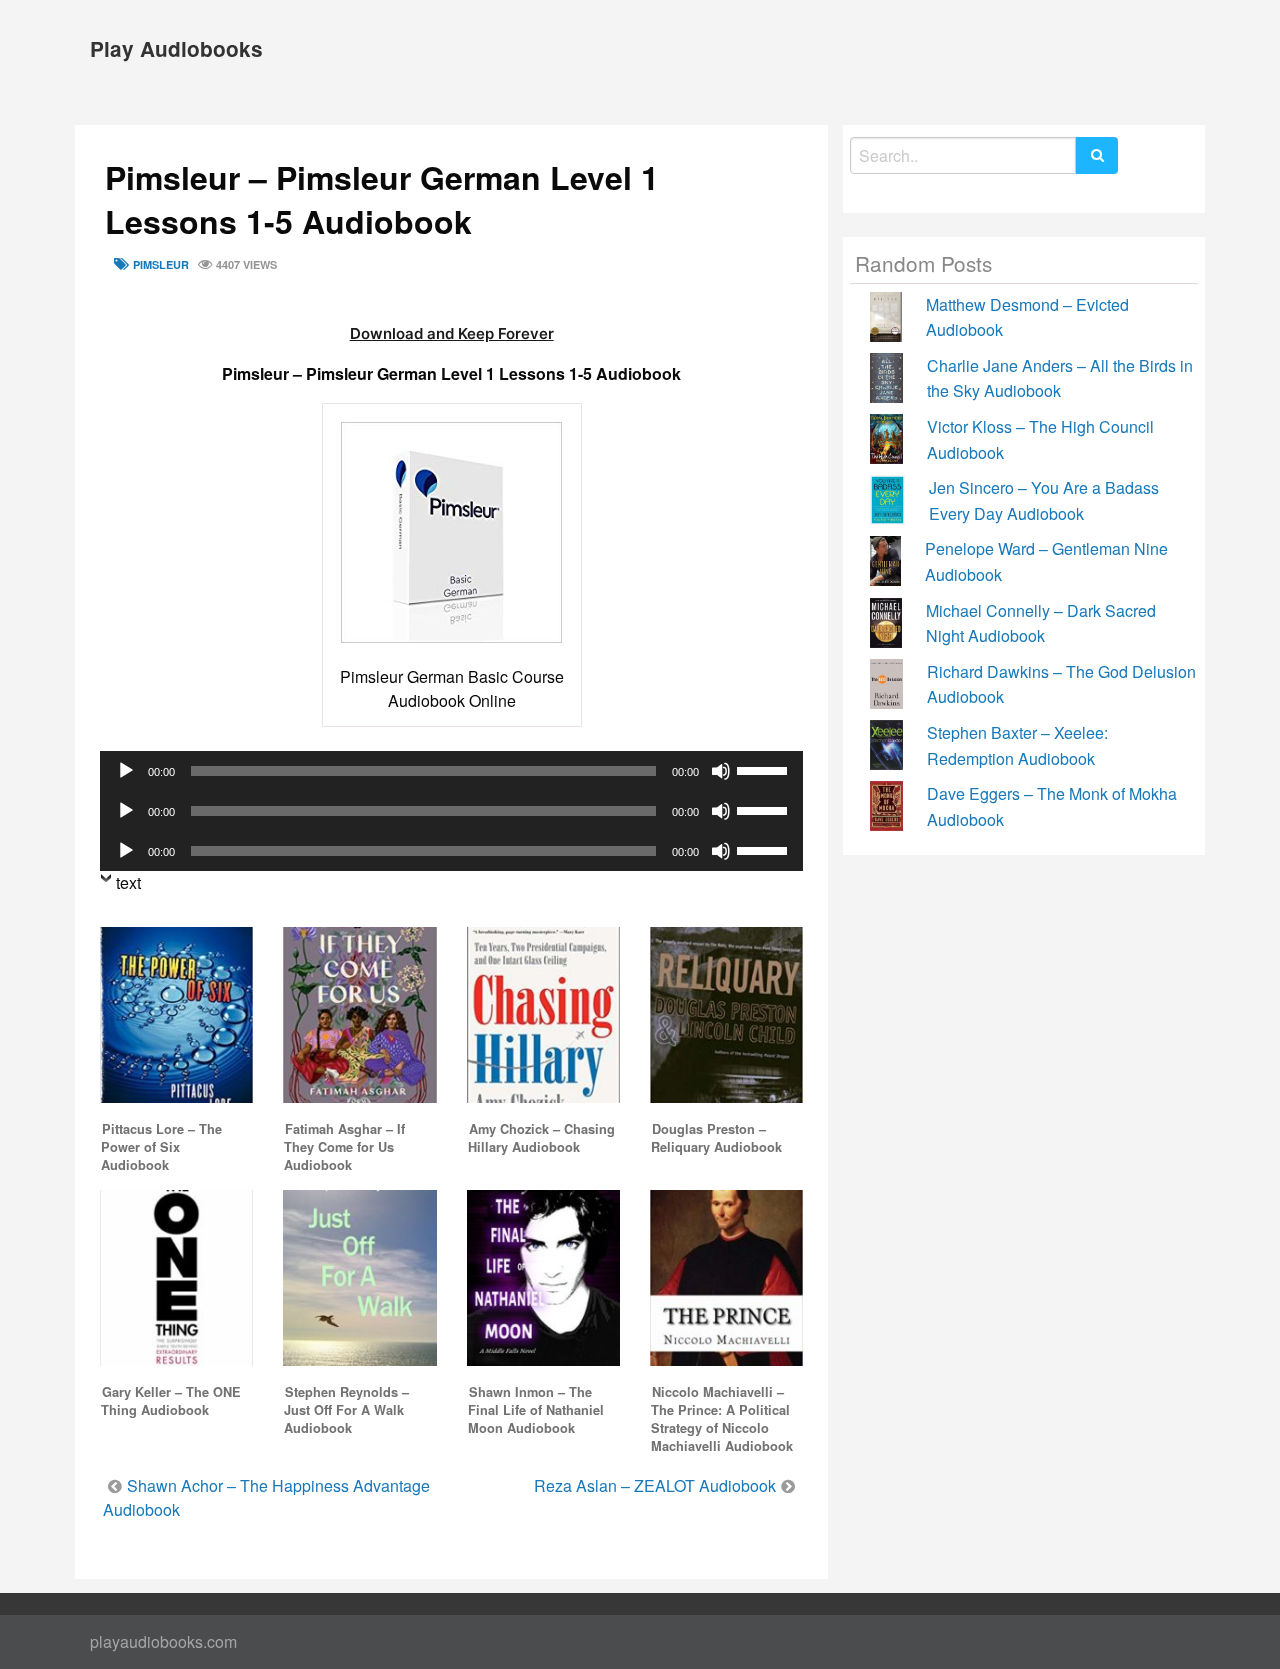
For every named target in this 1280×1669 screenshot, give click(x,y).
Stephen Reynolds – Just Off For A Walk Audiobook (346, 1410)
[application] (451, 771)
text (128, 882)
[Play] (126, 771)
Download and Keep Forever (452, 333)
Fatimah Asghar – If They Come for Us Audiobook (344, 1147)
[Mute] (721, 771)
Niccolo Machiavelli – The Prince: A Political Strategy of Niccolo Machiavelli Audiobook (722, 1419)
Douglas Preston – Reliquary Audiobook (716, 1138)
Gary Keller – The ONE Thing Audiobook (171, 1401)
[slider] (765, 769)
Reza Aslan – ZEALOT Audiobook (655, 1485)
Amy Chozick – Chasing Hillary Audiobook (541, 1138)
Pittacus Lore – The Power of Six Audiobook (161, 1147)
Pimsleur (161, 264)
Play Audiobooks (176, 48)
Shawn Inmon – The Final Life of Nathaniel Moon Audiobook (536, 1410)
